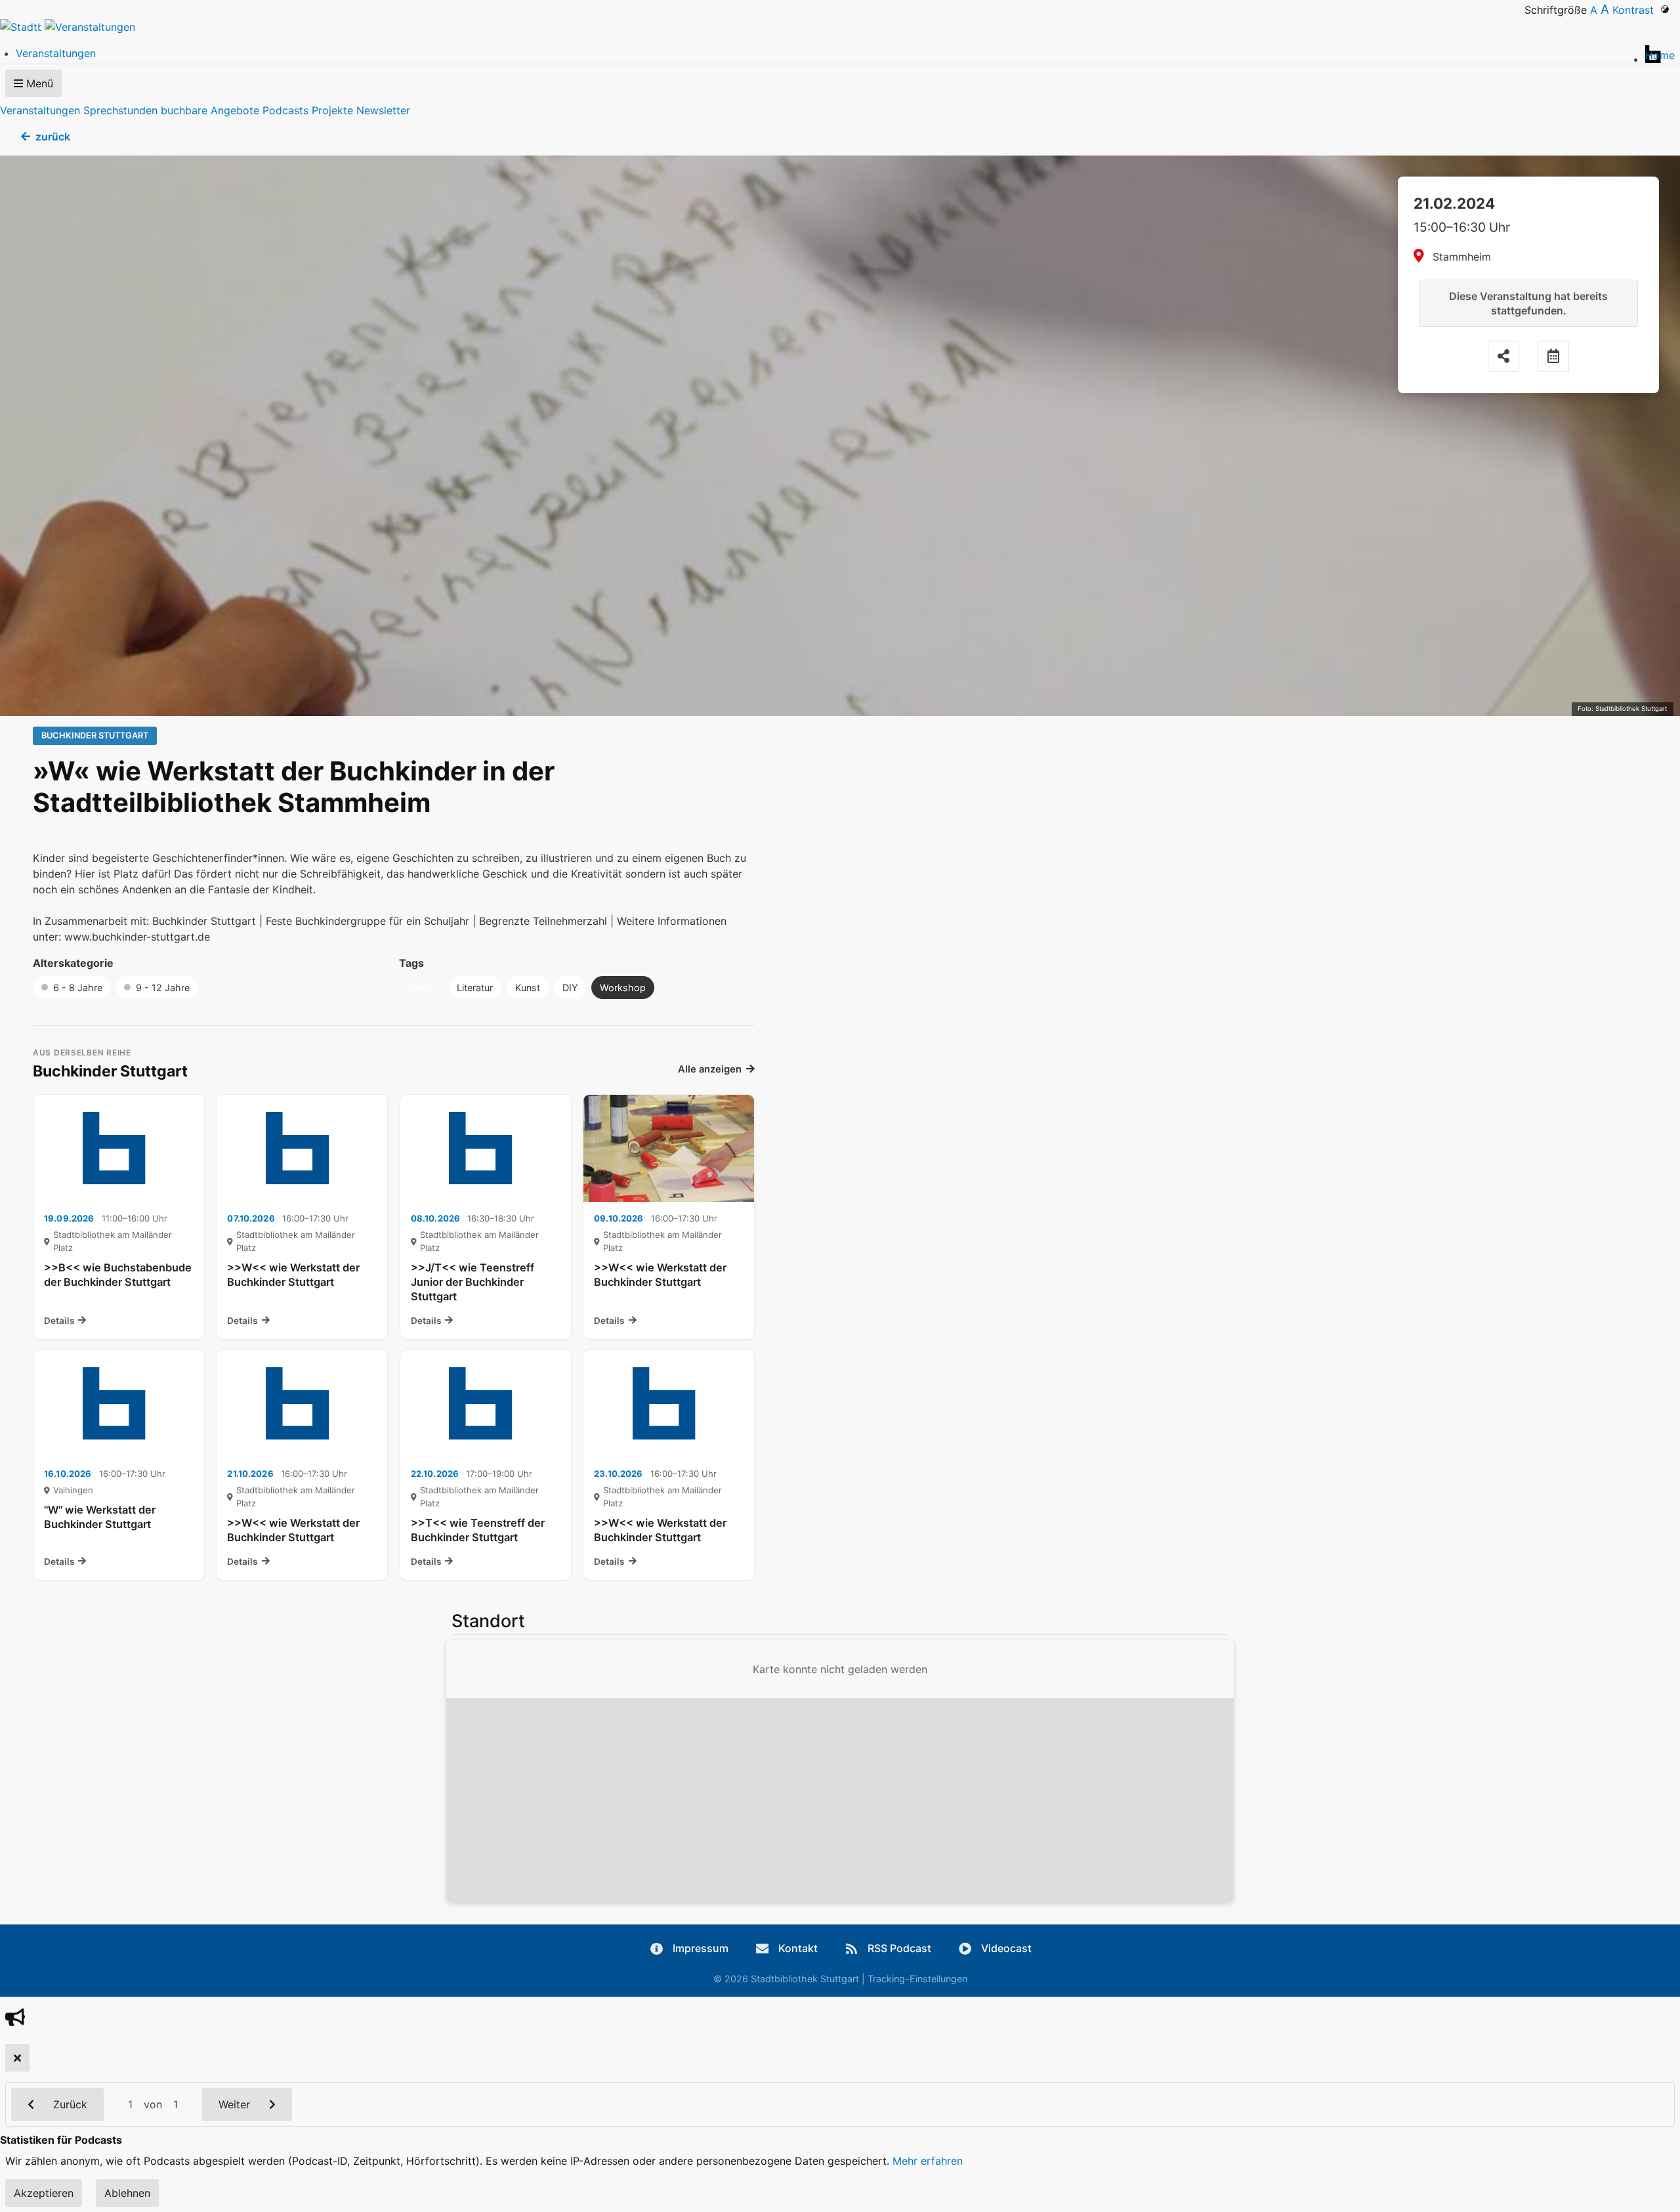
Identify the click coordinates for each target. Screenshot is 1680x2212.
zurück (53, 137)
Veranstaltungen (40, 110)
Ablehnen (127, 2193)
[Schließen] (17, 2058)
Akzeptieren (44, 2193)
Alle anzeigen (710, 1069)
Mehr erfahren (928, 2161)
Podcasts (285, 110)
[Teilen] (1503, 356)
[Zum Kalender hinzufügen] (1553, 356)
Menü (38, 83)
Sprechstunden (120, 110)
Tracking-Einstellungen (917, 1979)
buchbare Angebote (210, 110)
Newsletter (383, 110)
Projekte (332, 110)
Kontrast (1636, 10)
